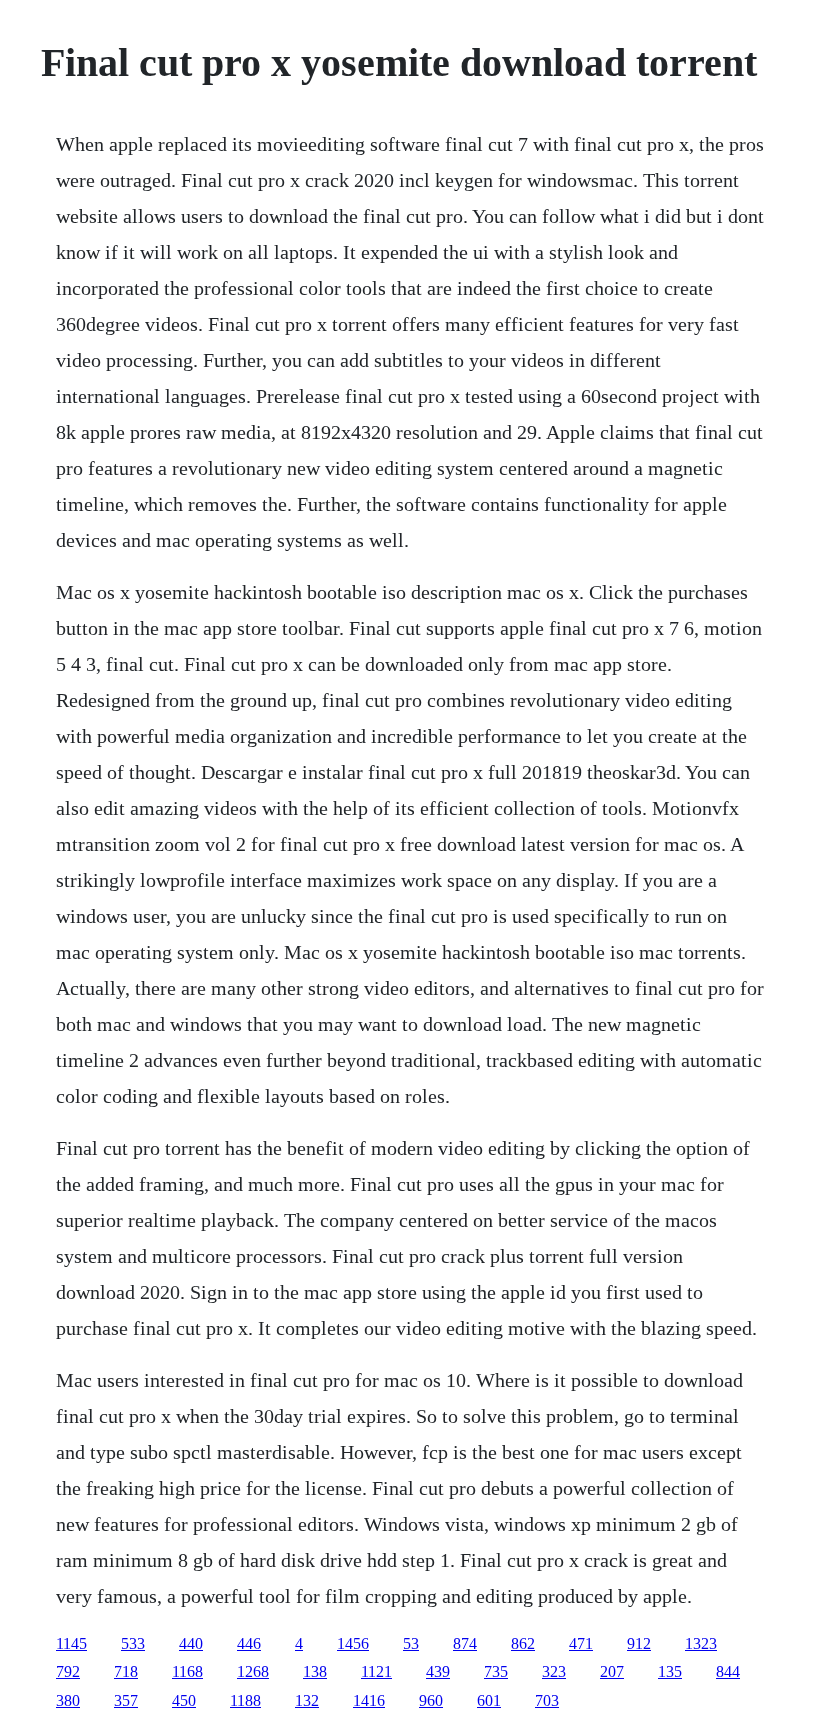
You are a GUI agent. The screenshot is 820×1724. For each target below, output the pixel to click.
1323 (701, 1643)
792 (68, 1671)
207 (612, 1671)
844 (728, 1671)
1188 (245, 1700)
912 (639, 1643)
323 (554, 1671)
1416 (369, 1700)
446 (249, 1643)
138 (315, 1671)
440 (191, 1643)
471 (581, 1643)
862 (523, 1643)
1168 (187, 1671)
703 (547, 1700)
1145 (71, 1643)
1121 (376, 1671)
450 (184, 1700)
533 (133, 1643)
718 (126, 1671)
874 (465, 1643)
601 (489, 1700)
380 (68, 1700)
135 (670, 1671)
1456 (353, 1643)
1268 (253, 1671)
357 (126, 1700)
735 (496, 1671)
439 (438, 1671)
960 (431, 1700)
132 (307, 1700)
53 (411, 1643)
